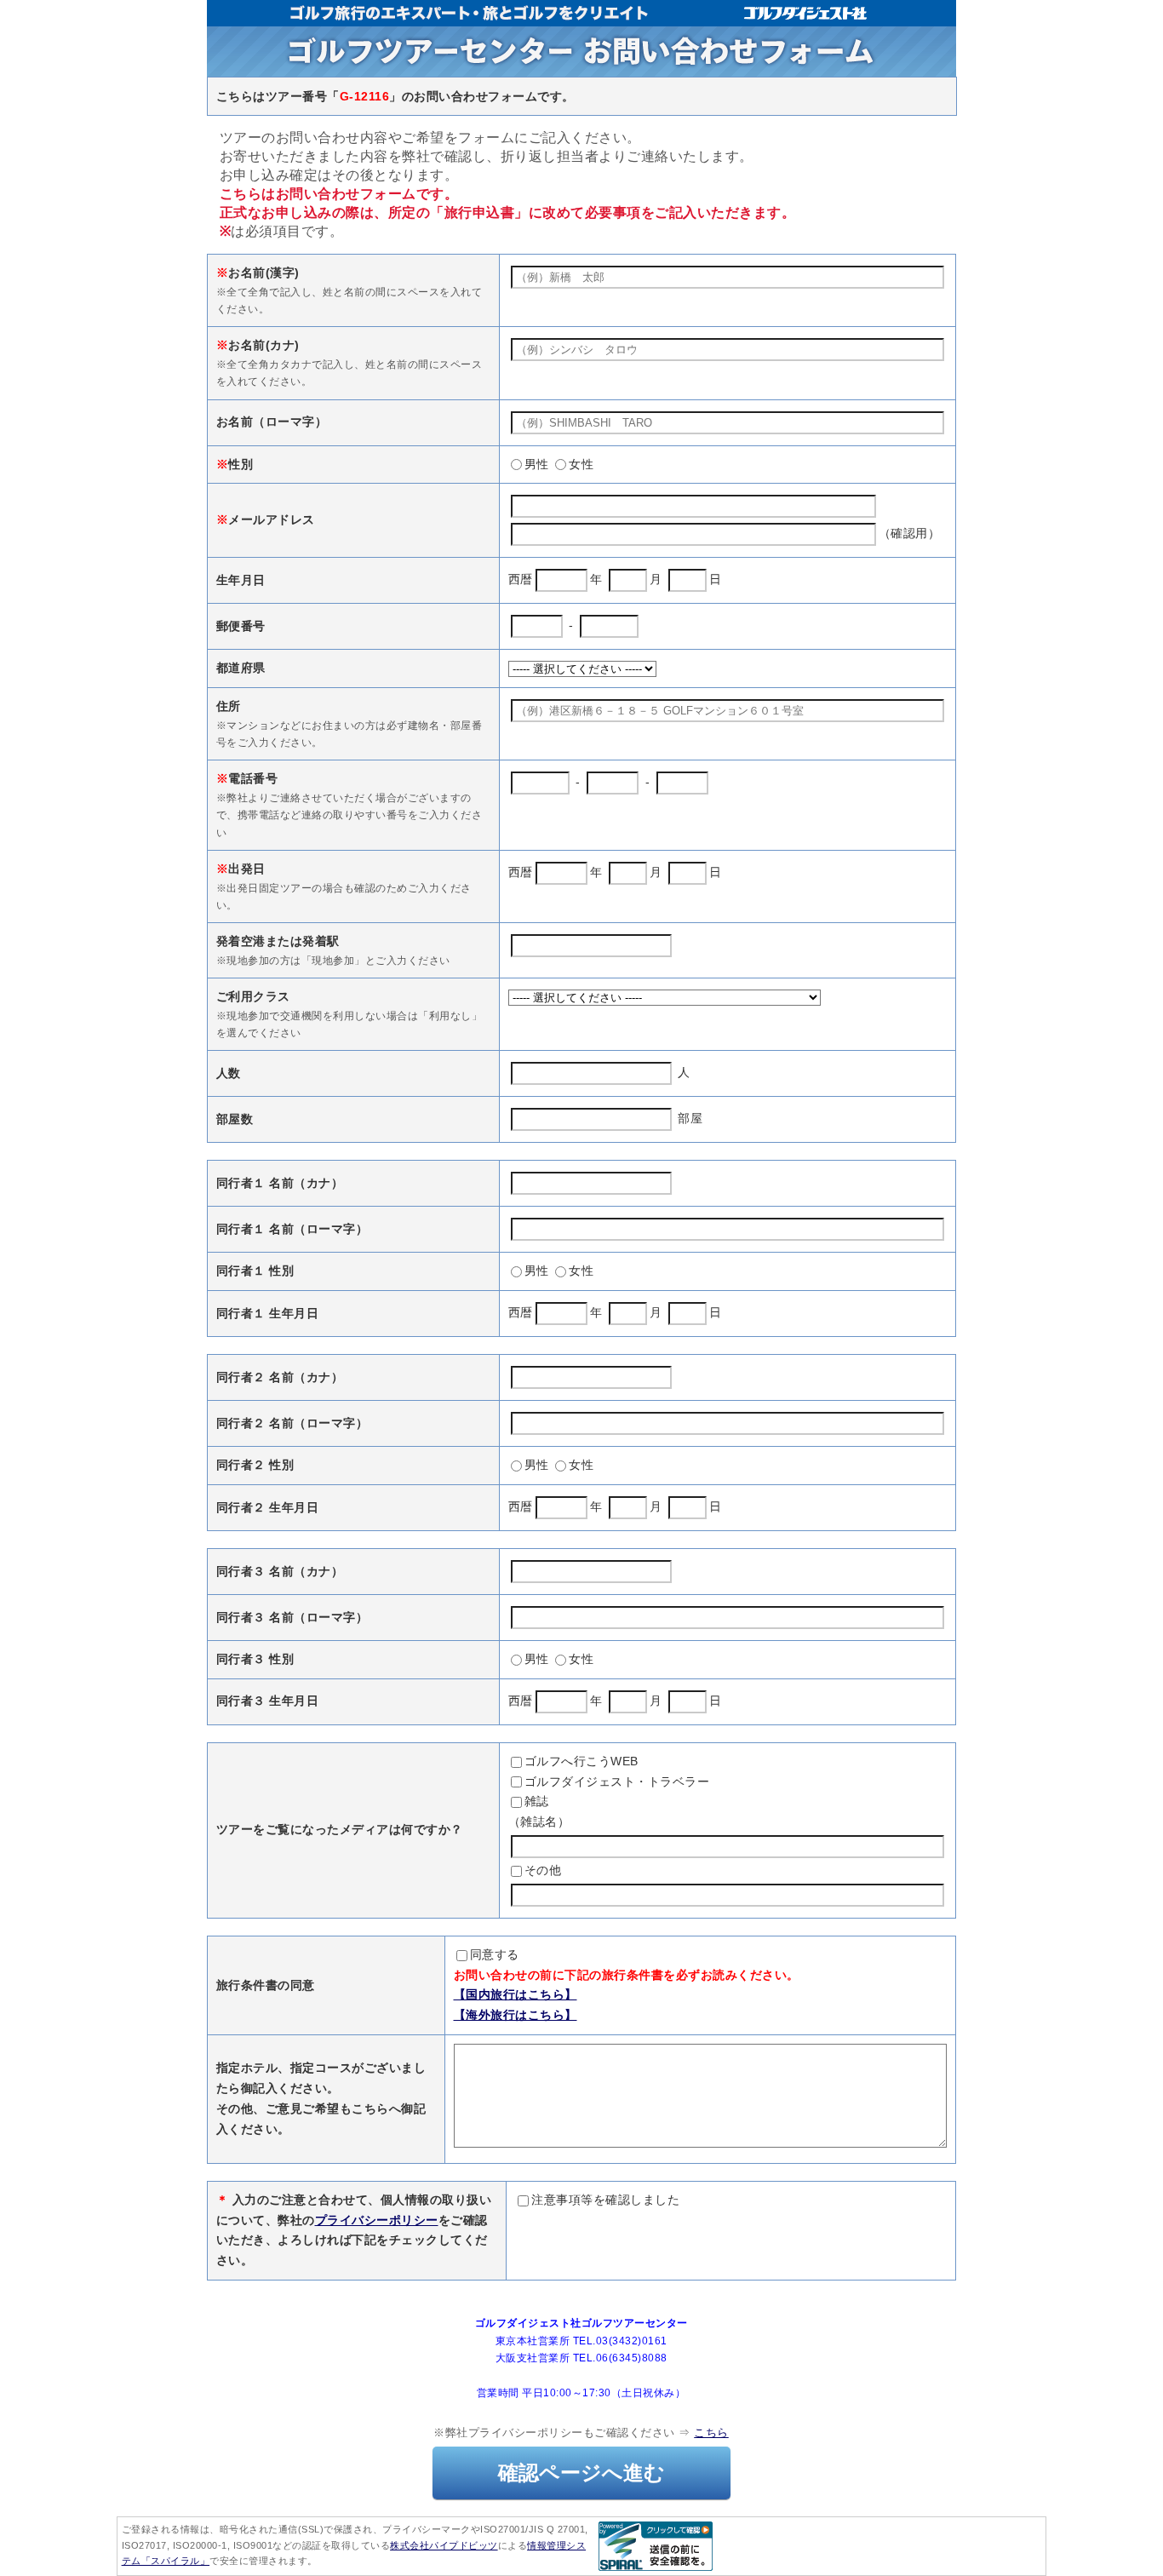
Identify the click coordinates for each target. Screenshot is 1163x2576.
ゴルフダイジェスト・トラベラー (617, 1781)
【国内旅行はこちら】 (516, 1994)
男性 (537, 464)
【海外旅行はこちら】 (516, 2015)
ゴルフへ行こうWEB (581, 1761)
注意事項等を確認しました (605, 2200)
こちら (711, 2433)
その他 (543, 1870)
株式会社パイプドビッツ (444, 2545)
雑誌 (537, 1801)
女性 (581, 464)
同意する (495, 1954)
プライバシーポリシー (377, 2220)
